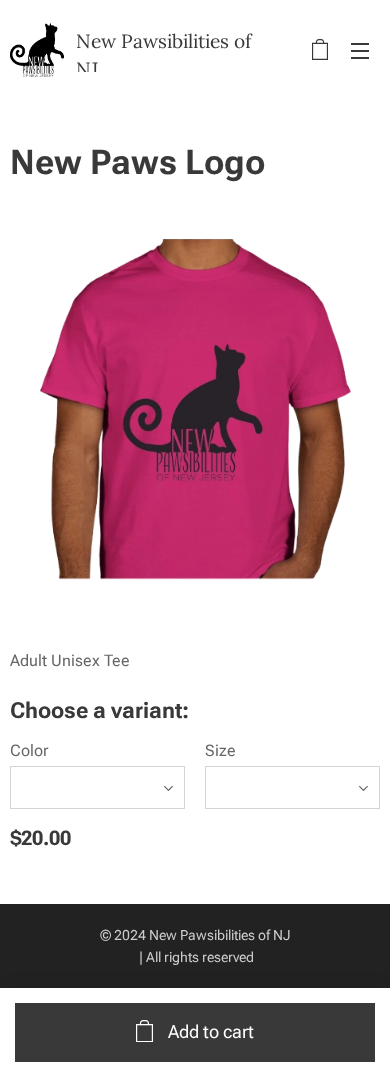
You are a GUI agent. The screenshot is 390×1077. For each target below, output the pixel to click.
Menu (360, 50)
